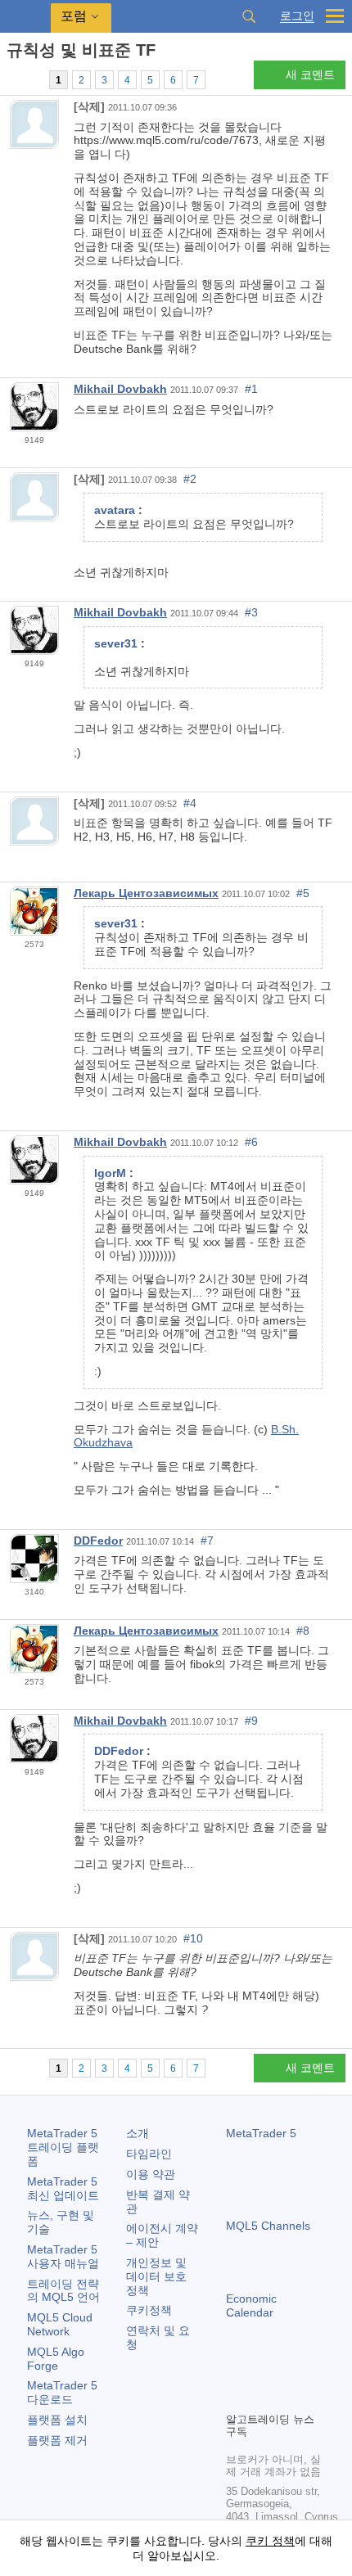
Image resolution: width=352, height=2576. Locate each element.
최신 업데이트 (63, 2188)
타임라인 (149, 2154)
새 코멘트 (310, 74)
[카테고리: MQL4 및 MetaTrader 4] (31, 79)
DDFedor (98, 1541)
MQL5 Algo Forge (56, 2359)
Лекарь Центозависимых (146, 893)
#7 (207, 1541)
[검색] (249, 16)
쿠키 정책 (270, 2541)
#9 (251, 1721)
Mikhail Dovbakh (120, 389)
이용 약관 (151, 2174)
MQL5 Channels (268, 2226)
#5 (303, 893)
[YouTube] (314, 2371)
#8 (303, 1631)
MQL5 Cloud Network (60, 2324)
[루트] (11, 79)
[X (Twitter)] (288, 2371)
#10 (193, 1938)
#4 (190, 803)
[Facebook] (236, 2371)
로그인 (297, 16)
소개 (138, 2133)
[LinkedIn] (236, 2397)
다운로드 (62, 2392)
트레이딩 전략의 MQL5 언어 (63, 2291)
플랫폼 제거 (57, 2440)
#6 (251, 1142)
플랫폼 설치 (57, 2420)
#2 (190, 479)
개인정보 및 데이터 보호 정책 (156, 2276)
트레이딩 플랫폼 (63, 2147)
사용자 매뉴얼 (63, 2256)
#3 (251, 612)
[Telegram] (262, 2371)
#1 (251, 389)
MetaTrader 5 (261, 2133)
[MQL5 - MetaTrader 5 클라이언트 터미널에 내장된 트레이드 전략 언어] (25, 17)
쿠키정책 (149, 2310)
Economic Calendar (251, 2305)
